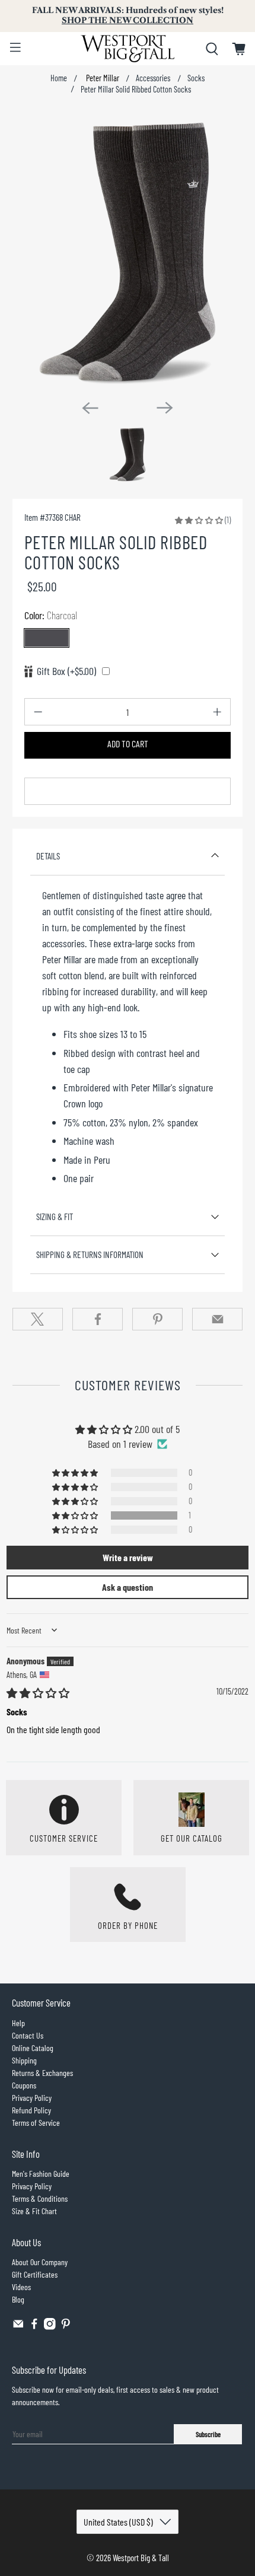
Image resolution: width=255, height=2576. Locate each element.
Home (59, 78)
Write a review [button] (128, 1557)
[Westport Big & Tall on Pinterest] (66, 2327)
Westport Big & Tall (141, 2558)
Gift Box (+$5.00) (66, 671)
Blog (18, 2299)
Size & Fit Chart (34, 2211)
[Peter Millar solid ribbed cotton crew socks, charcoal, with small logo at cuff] (128, 251)
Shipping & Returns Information (90, 1254)
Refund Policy (31, 2110)
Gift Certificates (35, 2274)
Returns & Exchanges (42, 2073)
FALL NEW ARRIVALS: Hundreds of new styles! (128, 15)
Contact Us (28, 2035)
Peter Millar (102, 78)
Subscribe (208, 2434)
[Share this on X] (38, 1319)
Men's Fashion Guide (41, 2174)
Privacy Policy (32, 2098)
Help (18, 2023)
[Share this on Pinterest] (157, 1319)
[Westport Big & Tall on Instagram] (50, 2327)
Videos (21, 2287)
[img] (38, 1693)
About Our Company (40, 2262)
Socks (196, 78)
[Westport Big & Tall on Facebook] (34, 2327)
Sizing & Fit (55, 1217)
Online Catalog (33, 2048)
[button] (199, 520)
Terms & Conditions (40, 2198)
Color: (51, 615)
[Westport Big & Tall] (128, 49)
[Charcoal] (47, 638)
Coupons (24, 2085)
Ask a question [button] (128, 1587)
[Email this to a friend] (217, 1319)
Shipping (24, 2060)
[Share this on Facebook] (98, 1319)
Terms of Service (36, 2123)
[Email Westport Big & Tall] (18, 2327)
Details (48, 856)
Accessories (153, 78)
